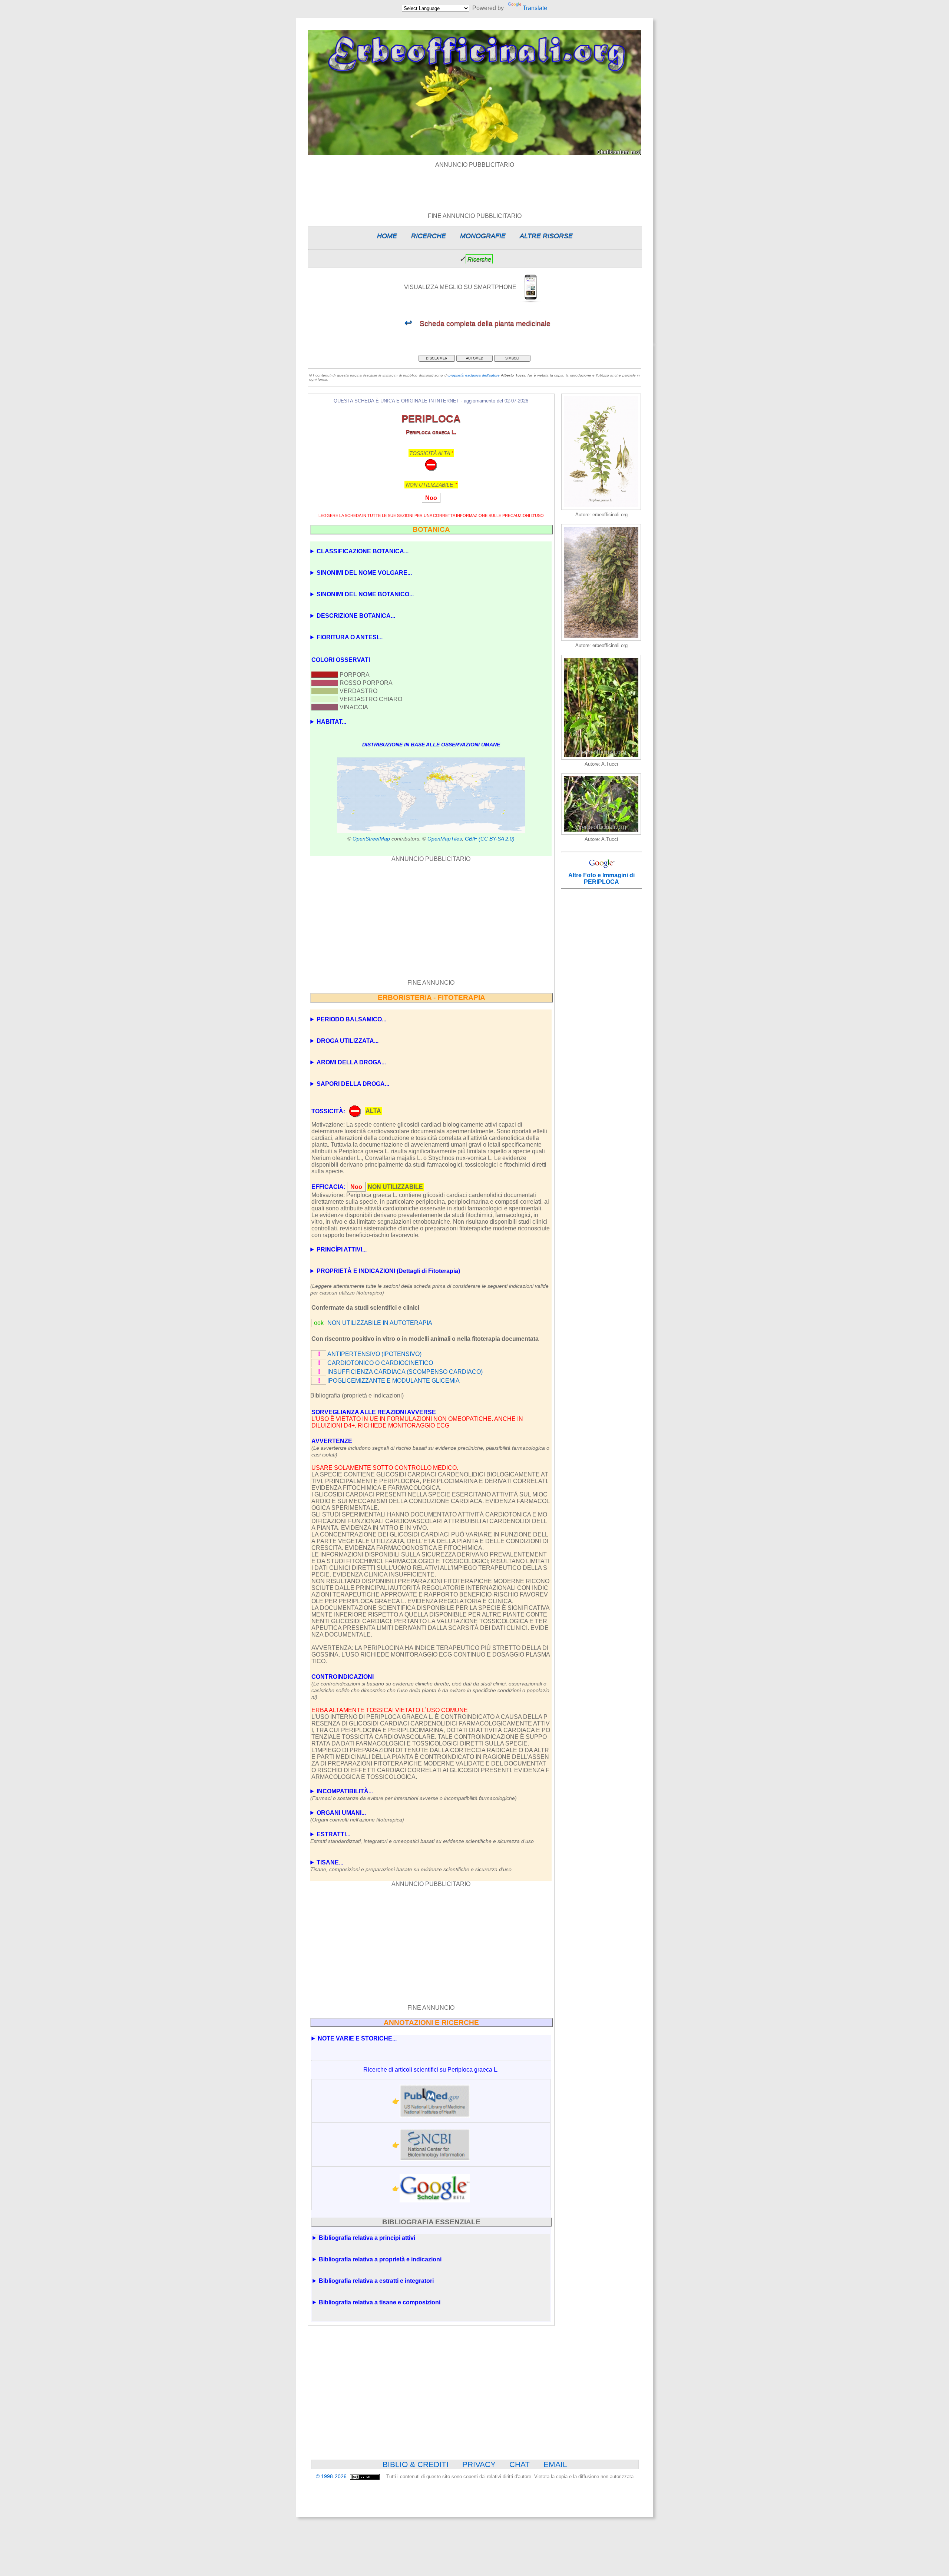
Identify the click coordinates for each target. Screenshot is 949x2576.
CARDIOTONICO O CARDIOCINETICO (380, 1363)
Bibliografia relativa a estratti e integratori (376, 2281)
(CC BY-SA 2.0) (497, 839)
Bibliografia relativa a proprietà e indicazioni (380, 2259)
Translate (535, 8)
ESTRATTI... (422, 1838)
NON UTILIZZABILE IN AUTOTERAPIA (380, 1323)
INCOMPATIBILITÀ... (414, 1795)
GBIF (471, 839)
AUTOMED (475, 358)
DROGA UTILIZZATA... (348, 1041)
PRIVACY (479, 2464)
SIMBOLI (512, 358)
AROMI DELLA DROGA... (351, 1062)
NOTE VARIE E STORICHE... (357, 2038)
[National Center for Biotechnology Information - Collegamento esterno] (435, 2145)
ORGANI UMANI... (357, 1816)
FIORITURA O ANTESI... (350, 637)
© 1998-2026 (332, 2476)
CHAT (520, 2464)
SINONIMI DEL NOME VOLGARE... (364, 573)
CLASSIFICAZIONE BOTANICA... (363, 551)
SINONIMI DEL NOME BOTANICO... (365, 594)
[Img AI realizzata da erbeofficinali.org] (601, 508)
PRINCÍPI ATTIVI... (342, 1249)
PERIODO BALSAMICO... (351, 1019)
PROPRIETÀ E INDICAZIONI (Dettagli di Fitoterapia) (388, 1271)
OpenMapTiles (445, 839)
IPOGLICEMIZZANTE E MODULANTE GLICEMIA (394, 1381)
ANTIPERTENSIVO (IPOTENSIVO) (374, 1354)
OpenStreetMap (371, 839)
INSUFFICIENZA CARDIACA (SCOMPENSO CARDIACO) (405, 1372)
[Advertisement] (474, 185)
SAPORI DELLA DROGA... (353, 1084)
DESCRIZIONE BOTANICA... (356, 616)
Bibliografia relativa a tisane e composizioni (380, 2302)
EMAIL (555, 2464)
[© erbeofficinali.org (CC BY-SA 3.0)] (601, 758)
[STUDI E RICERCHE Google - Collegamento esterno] (435, 2188)
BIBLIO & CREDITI (416, 2464)
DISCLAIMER (437, 358)
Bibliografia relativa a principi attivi (367, 2238)
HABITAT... (331, 722)
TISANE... (411, 1866)
